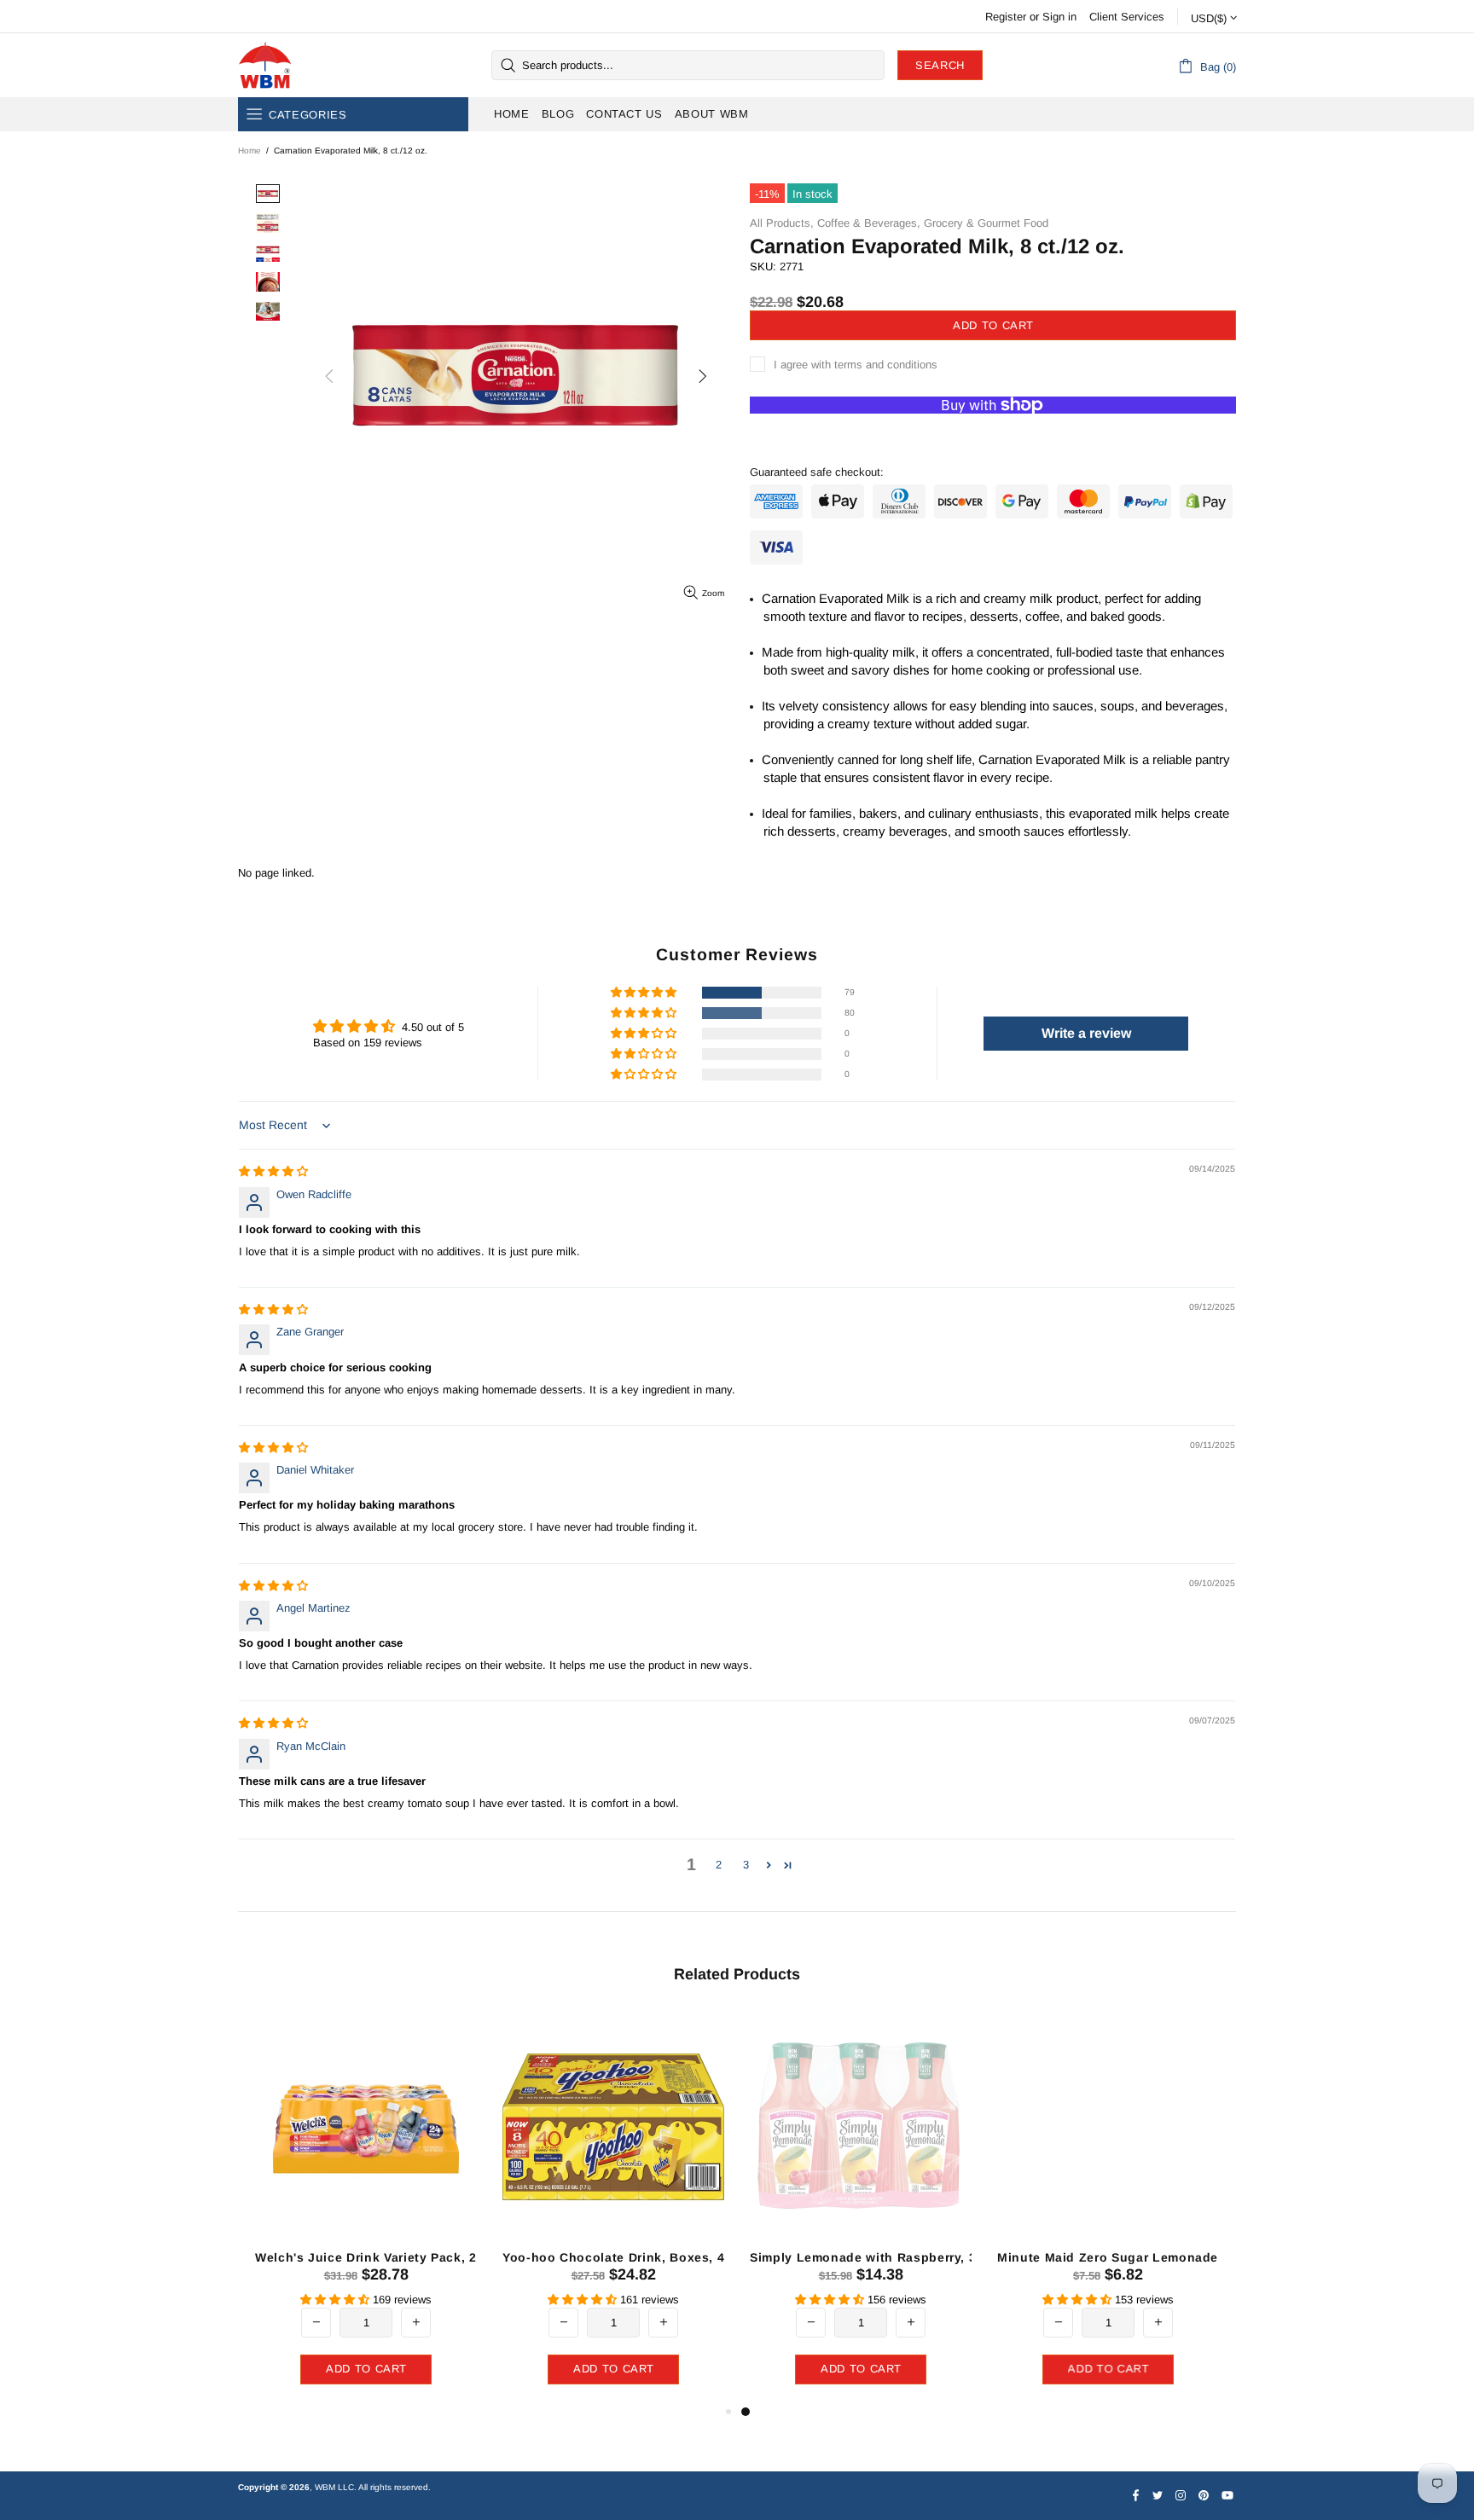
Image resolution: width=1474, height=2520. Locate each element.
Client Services (1127, 17)
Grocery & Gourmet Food (986, 223)
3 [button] (746, 1865)
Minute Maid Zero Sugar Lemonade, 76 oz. (1130, 2257)
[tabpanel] (861, 2205)
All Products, (782, 223)
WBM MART (265, 65)
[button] (645, 993)
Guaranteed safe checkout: (817, 472)
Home (250, 151)
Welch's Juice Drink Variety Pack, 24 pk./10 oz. (402, 2257)
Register (1006, 17)
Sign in (1059, 17)
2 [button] (719, 1865)
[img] (273, 1171)
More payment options (993, 432)
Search (940, 65)
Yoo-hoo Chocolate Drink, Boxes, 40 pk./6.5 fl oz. (658, 2257)
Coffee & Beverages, (869, 223)
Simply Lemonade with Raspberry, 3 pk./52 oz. (896, 2257)
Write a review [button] (1086, 1033)
